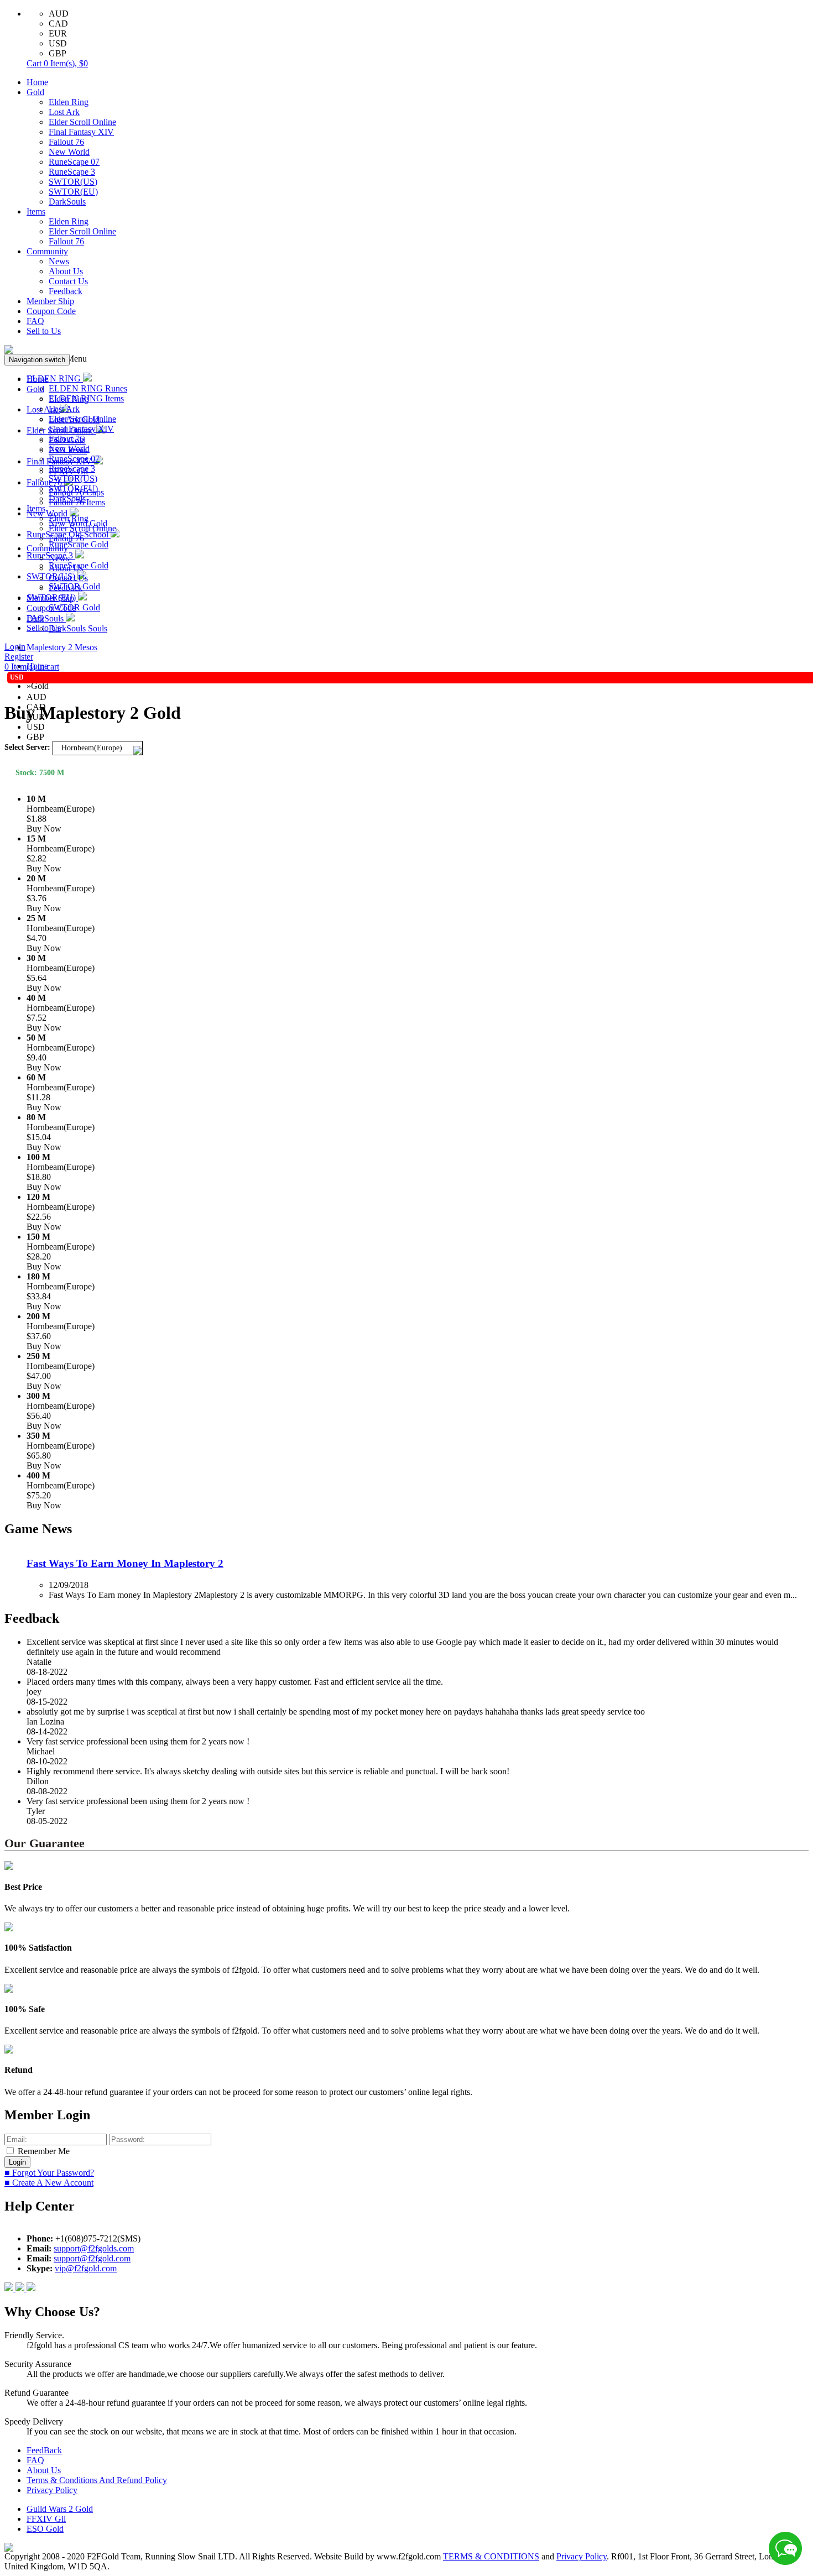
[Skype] (21, 2288)
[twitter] (31, 2288)
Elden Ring (69, 102)
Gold (35, 92)
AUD (59, 14)
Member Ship (50, 301)
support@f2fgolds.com (94, 2248)
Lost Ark (64, 112)
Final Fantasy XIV (81, 132)
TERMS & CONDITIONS (491, 2556)
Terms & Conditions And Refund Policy (97, 2480)
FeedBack (44, 2450)
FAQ (35, 321)
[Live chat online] (785, 2548)
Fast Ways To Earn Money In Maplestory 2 (125, 1563)
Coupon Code (51, 311)
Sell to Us (44, 331)
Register (19, 657)
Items (36, 211)
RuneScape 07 (74, 162)
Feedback (66, 291)
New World (69, 152)
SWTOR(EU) (73, 192)
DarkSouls (67, 202)
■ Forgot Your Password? (49, 2173)
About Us (66, 271)
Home (37, 82)
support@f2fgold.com (92, 2258)
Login (15, 647)
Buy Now (44, 829)
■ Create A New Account (49, 2183)
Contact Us (68, 281)
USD (58, 43)
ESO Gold (45, 2529)
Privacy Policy (52, 2490)
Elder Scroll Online (82, 122)
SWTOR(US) (73, 182)
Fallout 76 (66, 142)
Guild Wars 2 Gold (60, 2509)
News (59, 261)
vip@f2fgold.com (86, 2268)
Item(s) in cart (32, 667)
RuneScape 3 (72, 172)
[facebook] (10, 2288)
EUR (58, 33)
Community (47, 251)
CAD (58, 23)
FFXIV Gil (46, 2519)
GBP (58, 53)
